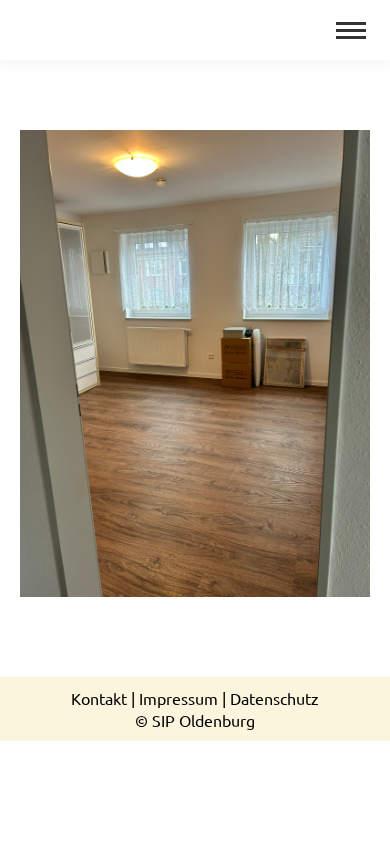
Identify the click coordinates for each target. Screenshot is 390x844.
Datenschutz (274, 698)
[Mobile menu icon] (351, 30)
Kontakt (99, 698)
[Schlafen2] (195, 363)
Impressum (178, 698)
